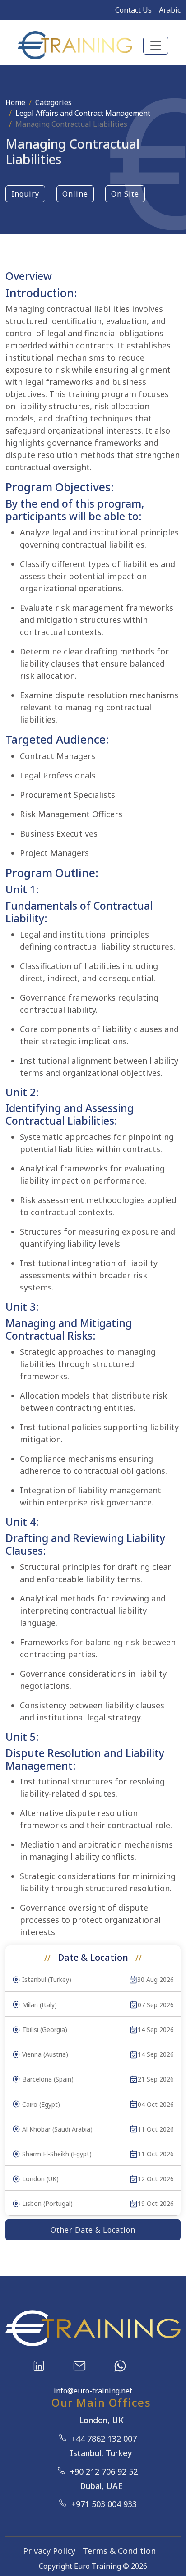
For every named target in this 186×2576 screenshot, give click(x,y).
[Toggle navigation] (156, 46)
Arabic (170, 10)
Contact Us (133, 10)
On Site (125, 194)
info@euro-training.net (93, 2391)
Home (15, 102)
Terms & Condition (119, 2551)
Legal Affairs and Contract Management (83, 113)
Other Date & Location (93, 2230)
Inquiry (25, 194)
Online (75, 194)
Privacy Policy (49, 2551)
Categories (53, 102)
